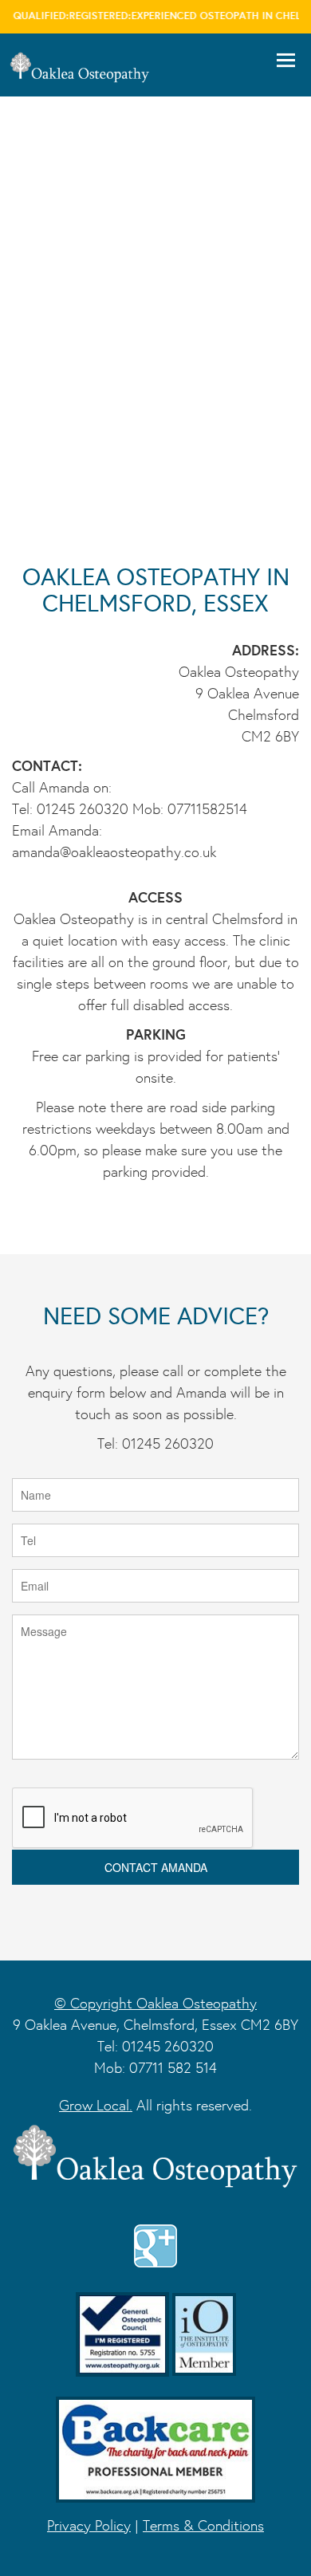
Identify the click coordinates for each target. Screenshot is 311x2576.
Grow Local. (96, 2105)
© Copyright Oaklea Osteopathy (155, 2003)
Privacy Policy (89, 2525)
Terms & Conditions (203, 2525)
